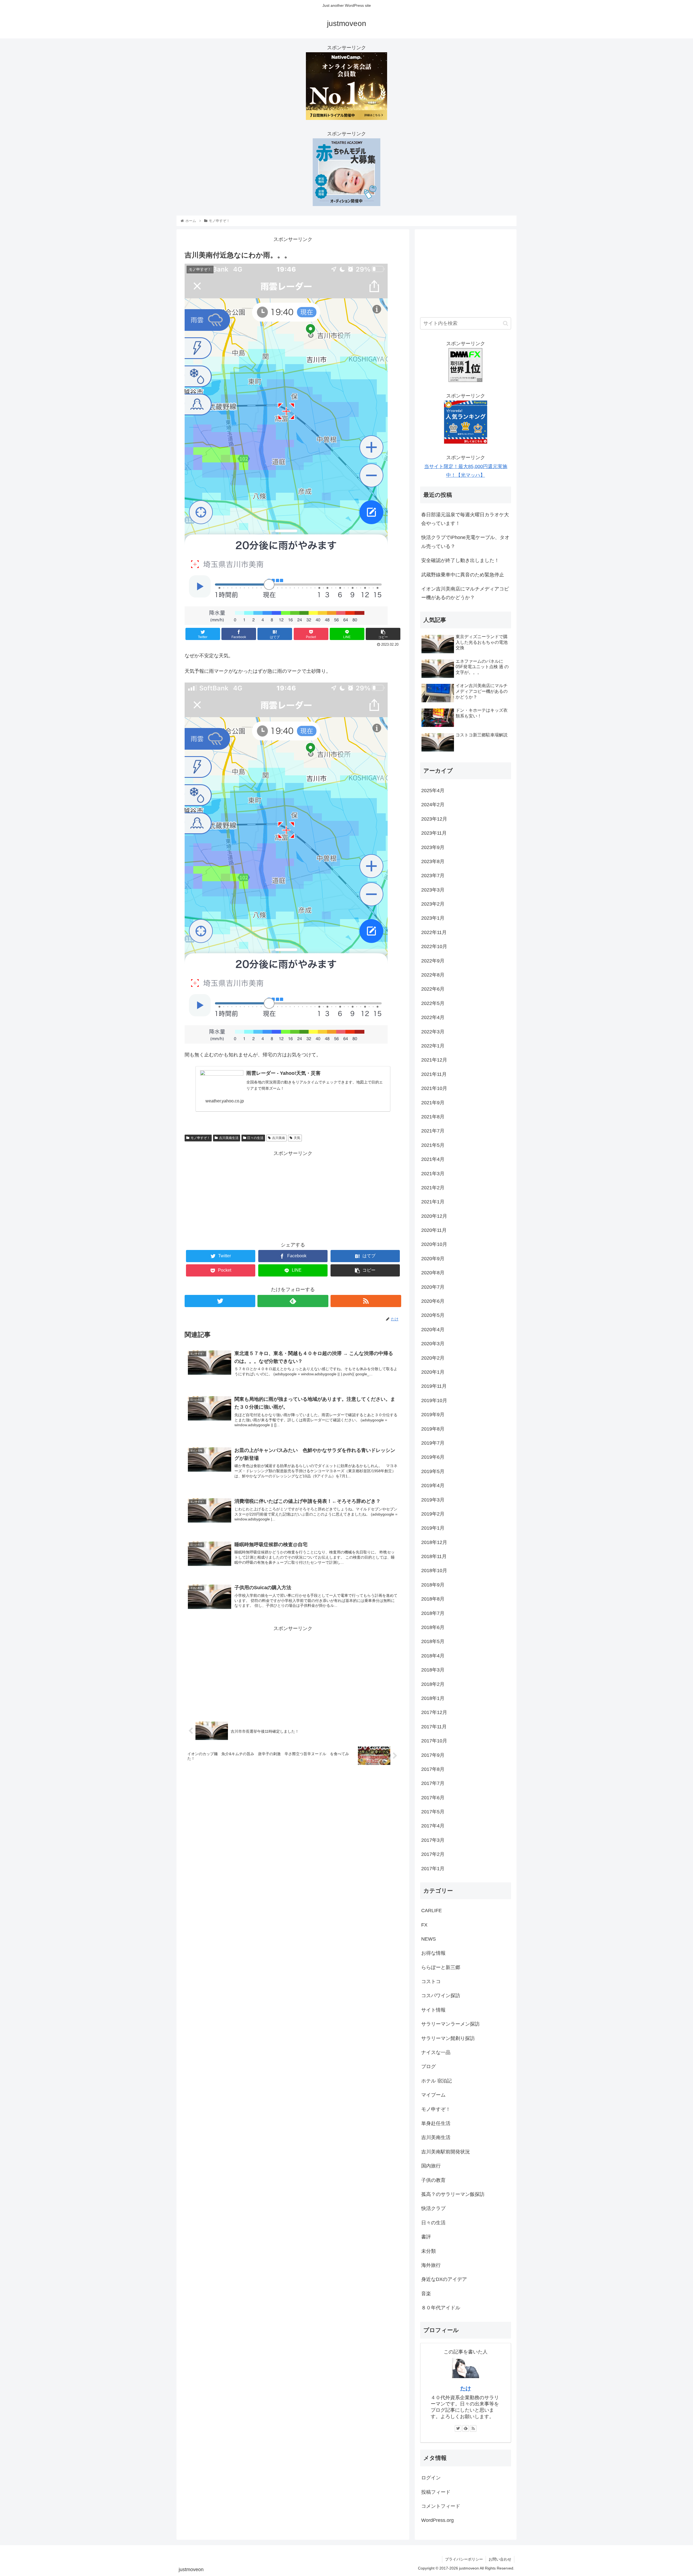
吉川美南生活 (229, 1138)
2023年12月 (434, 819)
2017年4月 (433, 1826)
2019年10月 (434, 1400)
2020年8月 (433, 1273)
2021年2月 (433, 1188)
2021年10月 (434, 1088)
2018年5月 (433, 1641)
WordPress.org (437, 2520)
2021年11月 (434, 1074)
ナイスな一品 (436, 2052)
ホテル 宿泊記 (437, 2081)
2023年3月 (433, 890)
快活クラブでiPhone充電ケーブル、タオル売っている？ (465, 542)
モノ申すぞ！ (200, 1138)
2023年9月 (433, 847)
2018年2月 (433, 1684)
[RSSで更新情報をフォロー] (366, 1301)
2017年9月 (433, 1755)
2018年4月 (433, 1656)
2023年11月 (434, 833)
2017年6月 (433, 1798)
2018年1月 (433, 1698)
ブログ (429, 2066)
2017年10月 (434, 1741)
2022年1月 (433, 1046)
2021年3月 (433, 1174)
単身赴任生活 (436, 2123)
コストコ (431, 1981)
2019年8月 (433, 1429)
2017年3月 (433, 1840)
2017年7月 (433, 1783)
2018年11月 (434, 1556)
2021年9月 (433, 1103)
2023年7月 (433, 876)
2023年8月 (433, 861)
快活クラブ (433, 2208)
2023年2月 (433, 904)
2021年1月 (433, 1202)
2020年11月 (434, 1230)
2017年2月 (433, 1854)
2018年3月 (433, 1670)
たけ (466, 2388)
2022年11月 (434, 932)
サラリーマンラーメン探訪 (450, 2024)
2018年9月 (433, 1585)
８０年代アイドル (441, 2308)
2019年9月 (433, 1415)
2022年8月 (433, 975)
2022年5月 (433, 1003)
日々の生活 (255, 1138)
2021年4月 (433, 1159)
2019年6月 (433, 1457)
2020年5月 (433, 1315)
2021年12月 (434, 1060)
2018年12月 (434, 1542)
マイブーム (433, 2095)
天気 (297, 1138)
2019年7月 (433, 1443)
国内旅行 (431, 2166)
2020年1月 (433, 1372)
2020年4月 (433, 1330)
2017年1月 (433, 1869)
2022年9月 (433, 961)
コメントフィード (441, 2506)
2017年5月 (433, 1812)
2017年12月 (434, 1712)
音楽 (426, 2294)
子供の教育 (433, 2180)
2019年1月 (433, 1528)
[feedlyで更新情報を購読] (293, 1301)
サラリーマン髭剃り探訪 (448, 2038)
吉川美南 (279, 1138)
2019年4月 (433, 1485)
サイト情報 (433, 2010)
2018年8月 (433, 1599)
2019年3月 (433, 1500)
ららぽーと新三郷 (441, 1967)
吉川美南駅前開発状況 (446, 2152)
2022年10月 (434, 946)
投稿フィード (436, 2492)
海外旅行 (431, 2265)
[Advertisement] (293, 1196)
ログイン (431, 2478)
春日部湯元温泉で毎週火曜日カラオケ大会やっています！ (465, 519)
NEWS (429, 1939)
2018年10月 (434, 1571)
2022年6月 (433, 989)
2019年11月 (434, 1386)
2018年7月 (433, 1613)
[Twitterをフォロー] (220, 1301)
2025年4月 (433, 791)
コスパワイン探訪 (441, 1996)
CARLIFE (432, 1911)
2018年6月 (433, 1627)
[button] (506, 323)
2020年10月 (434, 1244)
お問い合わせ (500, 2559)
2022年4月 (433, 1017)
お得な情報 (433, 1953)
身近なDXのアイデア (444, 2279)
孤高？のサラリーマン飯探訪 (453, 2194)
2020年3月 (433, 1344)
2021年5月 (433, 1145)
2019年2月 (433, 1514)
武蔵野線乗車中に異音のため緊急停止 (463, 575)
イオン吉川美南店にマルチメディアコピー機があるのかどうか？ (465, 593)
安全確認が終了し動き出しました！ (460, 560)
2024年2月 (433, 805)
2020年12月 (434, 1216)
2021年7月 (433, 1131)
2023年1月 (433, 918)
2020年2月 (433, 1358)
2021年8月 (433, 1117)
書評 (426, 2237)
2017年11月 (434, 1727)
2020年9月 (433, 1259)
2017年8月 (433, 1769)
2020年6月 (433, 1301)
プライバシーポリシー (464, 2559)
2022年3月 (433, 1032)
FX (424, 1925)
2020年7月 (433, 1287)
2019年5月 (433, 1471)
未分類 (429, 2251)
